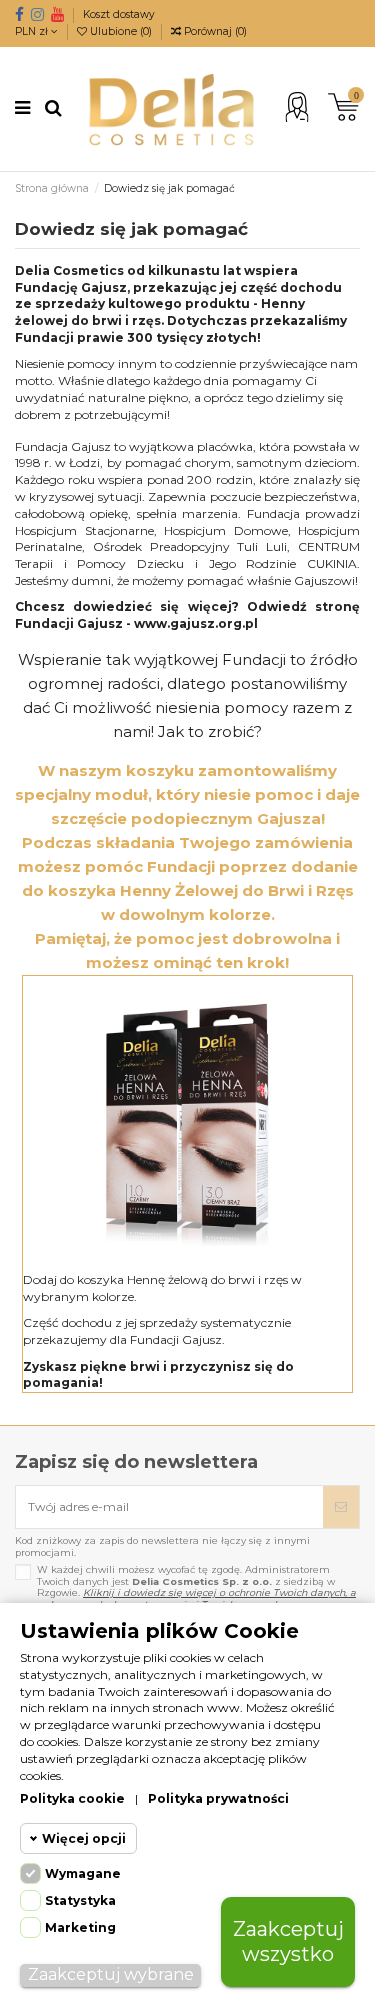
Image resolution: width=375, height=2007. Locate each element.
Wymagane (83, 1873)
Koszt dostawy (119, 14)
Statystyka (80, 1900)
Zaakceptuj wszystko (288, 1941)
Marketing (80, 1927)
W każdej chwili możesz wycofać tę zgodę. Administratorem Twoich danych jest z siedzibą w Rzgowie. (196, 1587)
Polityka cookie (72, 1798)
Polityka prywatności (218, 1798)
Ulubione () (121, 31)
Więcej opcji (84, 1838)
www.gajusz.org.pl (196, 623)
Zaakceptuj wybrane (111, 1974)
